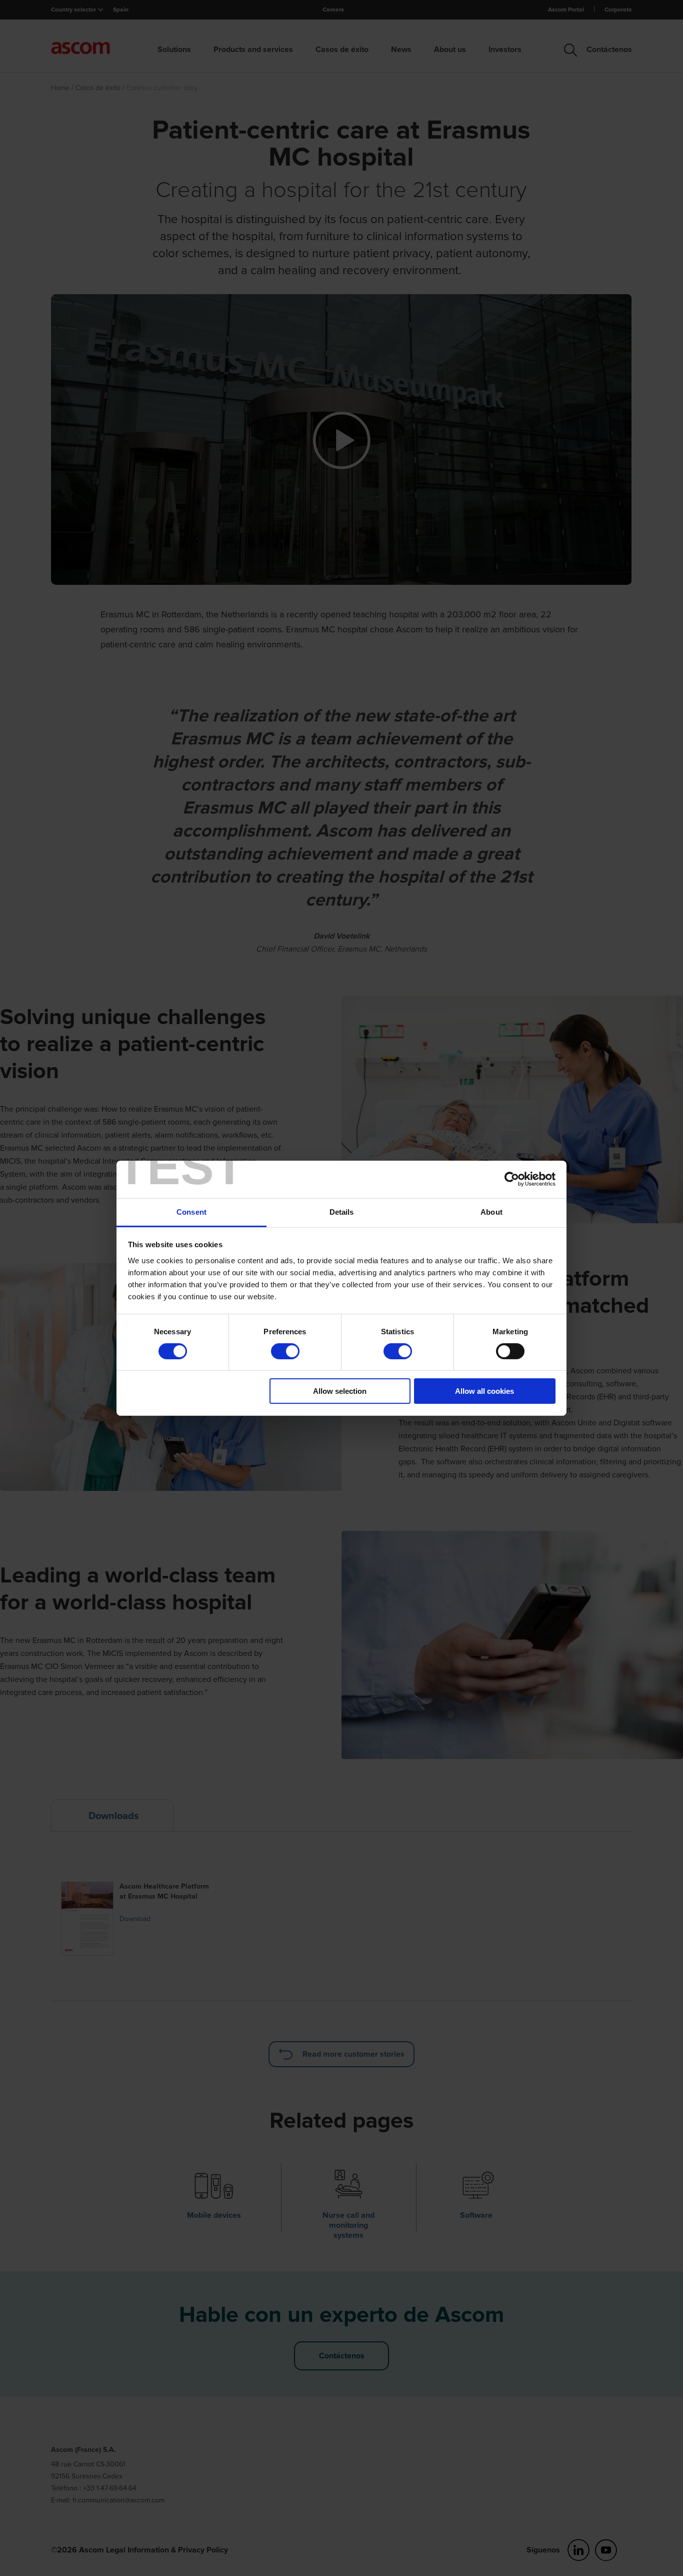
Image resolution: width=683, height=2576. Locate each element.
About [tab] (491, 1211)
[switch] (285, 1351)
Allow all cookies (484, 1391)
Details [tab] (342, 1211)
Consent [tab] (191, 1211)
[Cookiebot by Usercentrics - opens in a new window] (512, 1179)
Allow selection (340, 1391)
